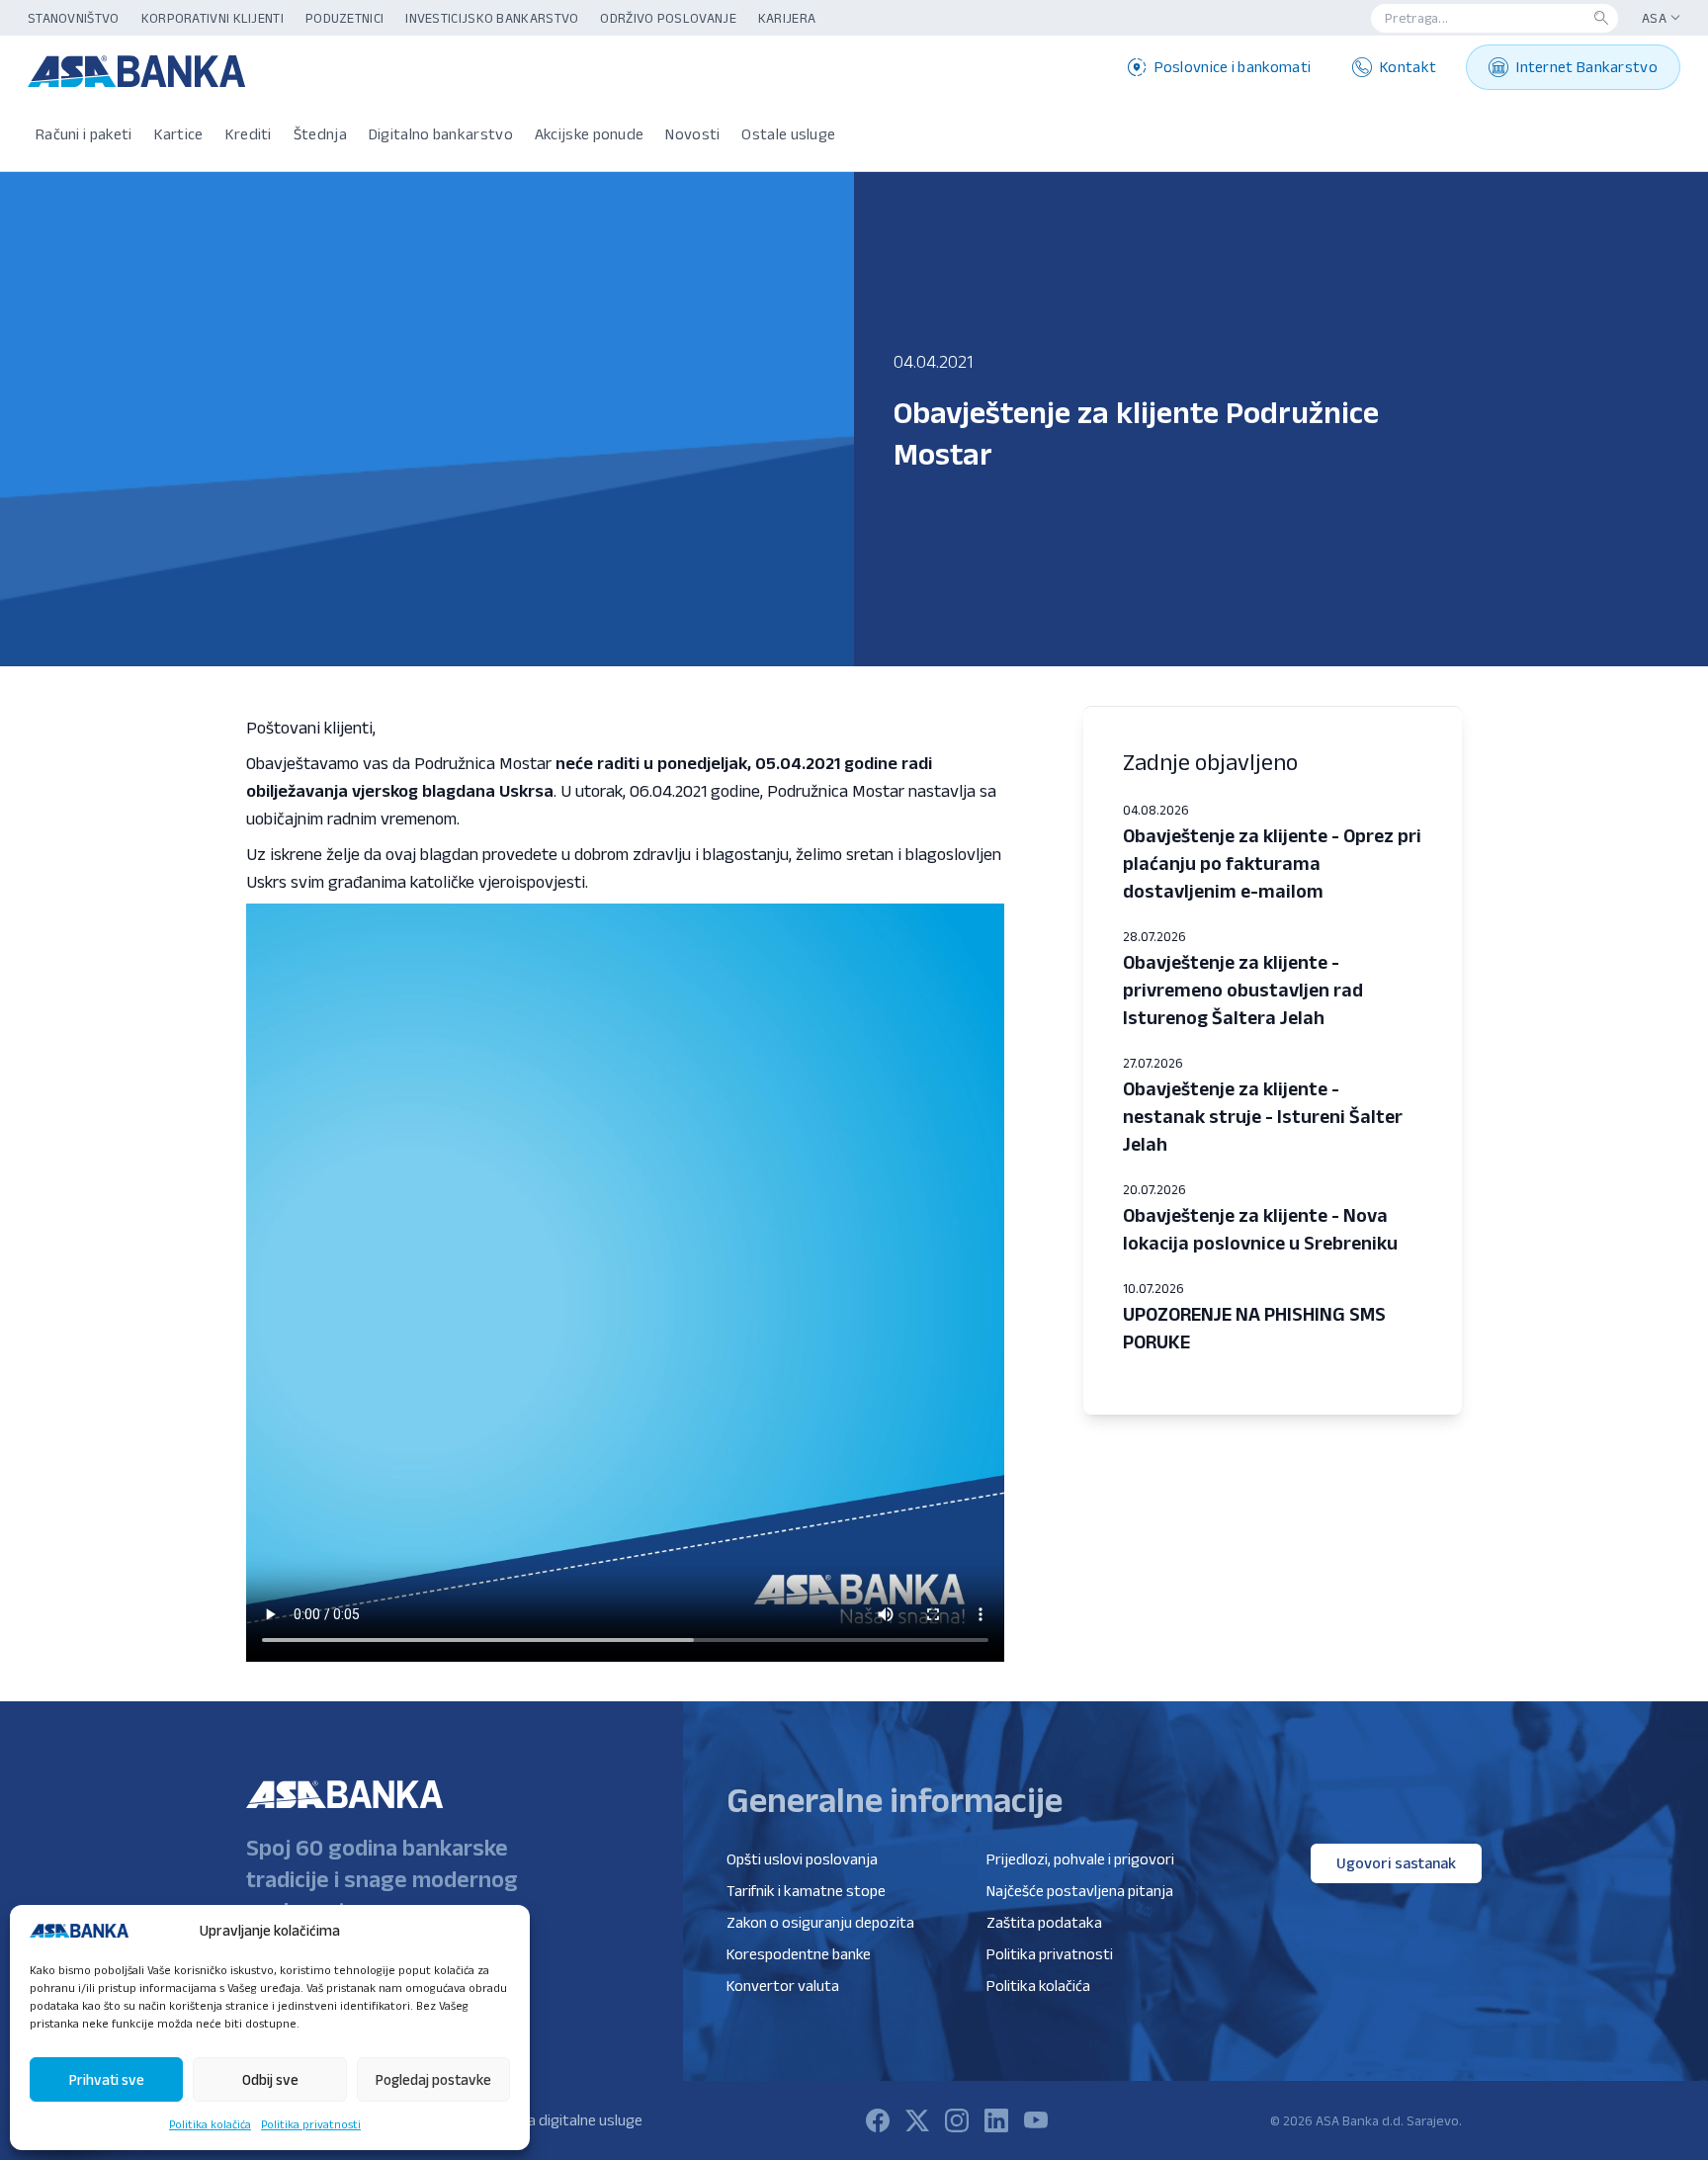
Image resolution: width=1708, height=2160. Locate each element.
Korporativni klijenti (213, 18)
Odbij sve (270, 2079)
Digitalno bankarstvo (441, 134)
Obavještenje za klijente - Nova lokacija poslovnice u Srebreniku (1260, 1229)
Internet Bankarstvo (1587, 67)
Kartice (179, 134)
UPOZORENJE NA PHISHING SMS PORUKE (1254, 1328)
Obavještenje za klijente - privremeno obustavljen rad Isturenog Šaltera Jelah (1243, 990)
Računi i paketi (84, 134)
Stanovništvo (74, 18)
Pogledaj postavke (433, 2079)
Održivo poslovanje (668, 18)
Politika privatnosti (311, 2124)
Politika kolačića (210, 2124)
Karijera (787, 18)
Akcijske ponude (590, 134)
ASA (1654, 18)
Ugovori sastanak (1396, 1863)
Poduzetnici (344, 18)
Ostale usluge (788, 134)
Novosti (692, 134)
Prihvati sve (107, 2079)
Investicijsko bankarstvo (492, 18)
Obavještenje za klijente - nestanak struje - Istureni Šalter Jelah (1263, 1116)
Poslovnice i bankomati (1233, 67)
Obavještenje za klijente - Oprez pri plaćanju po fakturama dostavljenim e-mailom (1272, 863)
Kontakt (1408, 67)
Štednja (320, 134)
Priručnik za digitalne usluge (551, 2120)
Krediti (249, 134)
